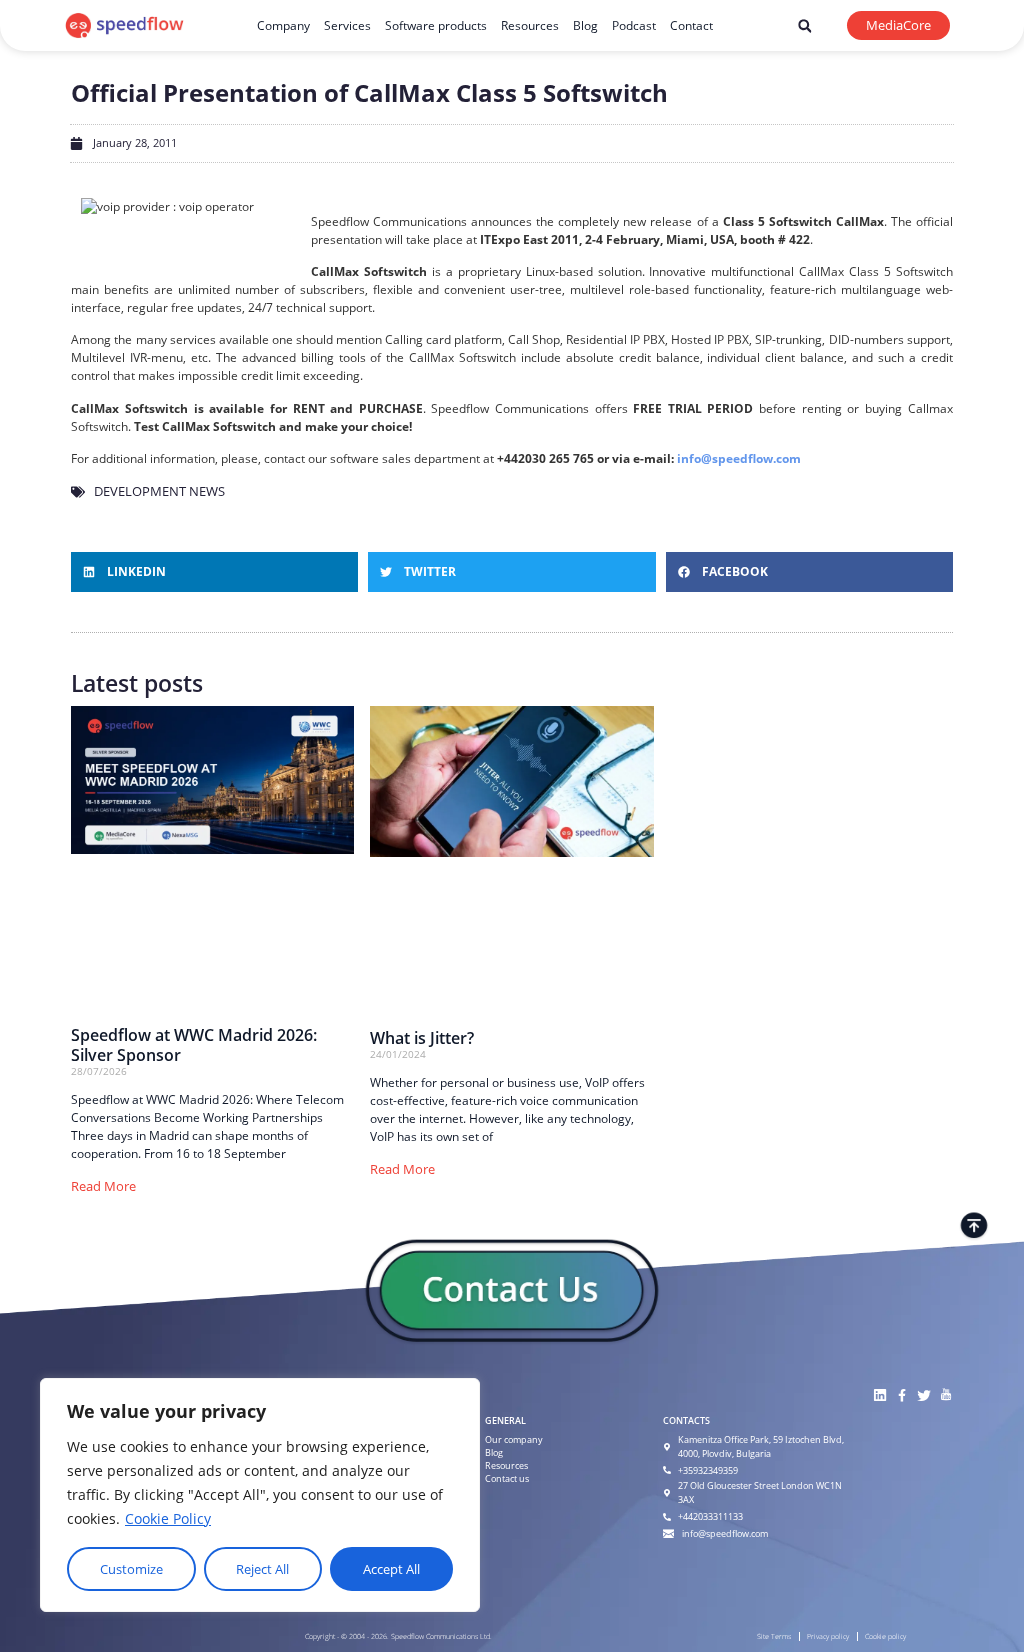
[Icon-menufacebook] (901, 1395)
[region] (260, 1495)
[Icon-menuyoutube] (945, 1395)
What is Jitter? (422, 1037)
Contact (691, 25)
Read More (103, 1186)
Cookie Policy (168, 1518)
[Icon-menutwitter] (923, 1395)
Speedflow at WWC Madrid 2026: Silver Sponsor (194, 1044)
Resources (530, 25)
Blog (585, 25)
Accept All (391, 1569)
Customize (131, 1569)
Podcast (634, 25)
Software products (436, 25)
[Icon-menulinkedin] (879, 1395)
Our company (514, 1439)
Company (283, 25)
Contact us (507, 1478)
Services (347, 25)
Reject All (262, 1569)
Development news (159, 491)
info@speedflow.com (739, 458)
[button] (804, 26)
